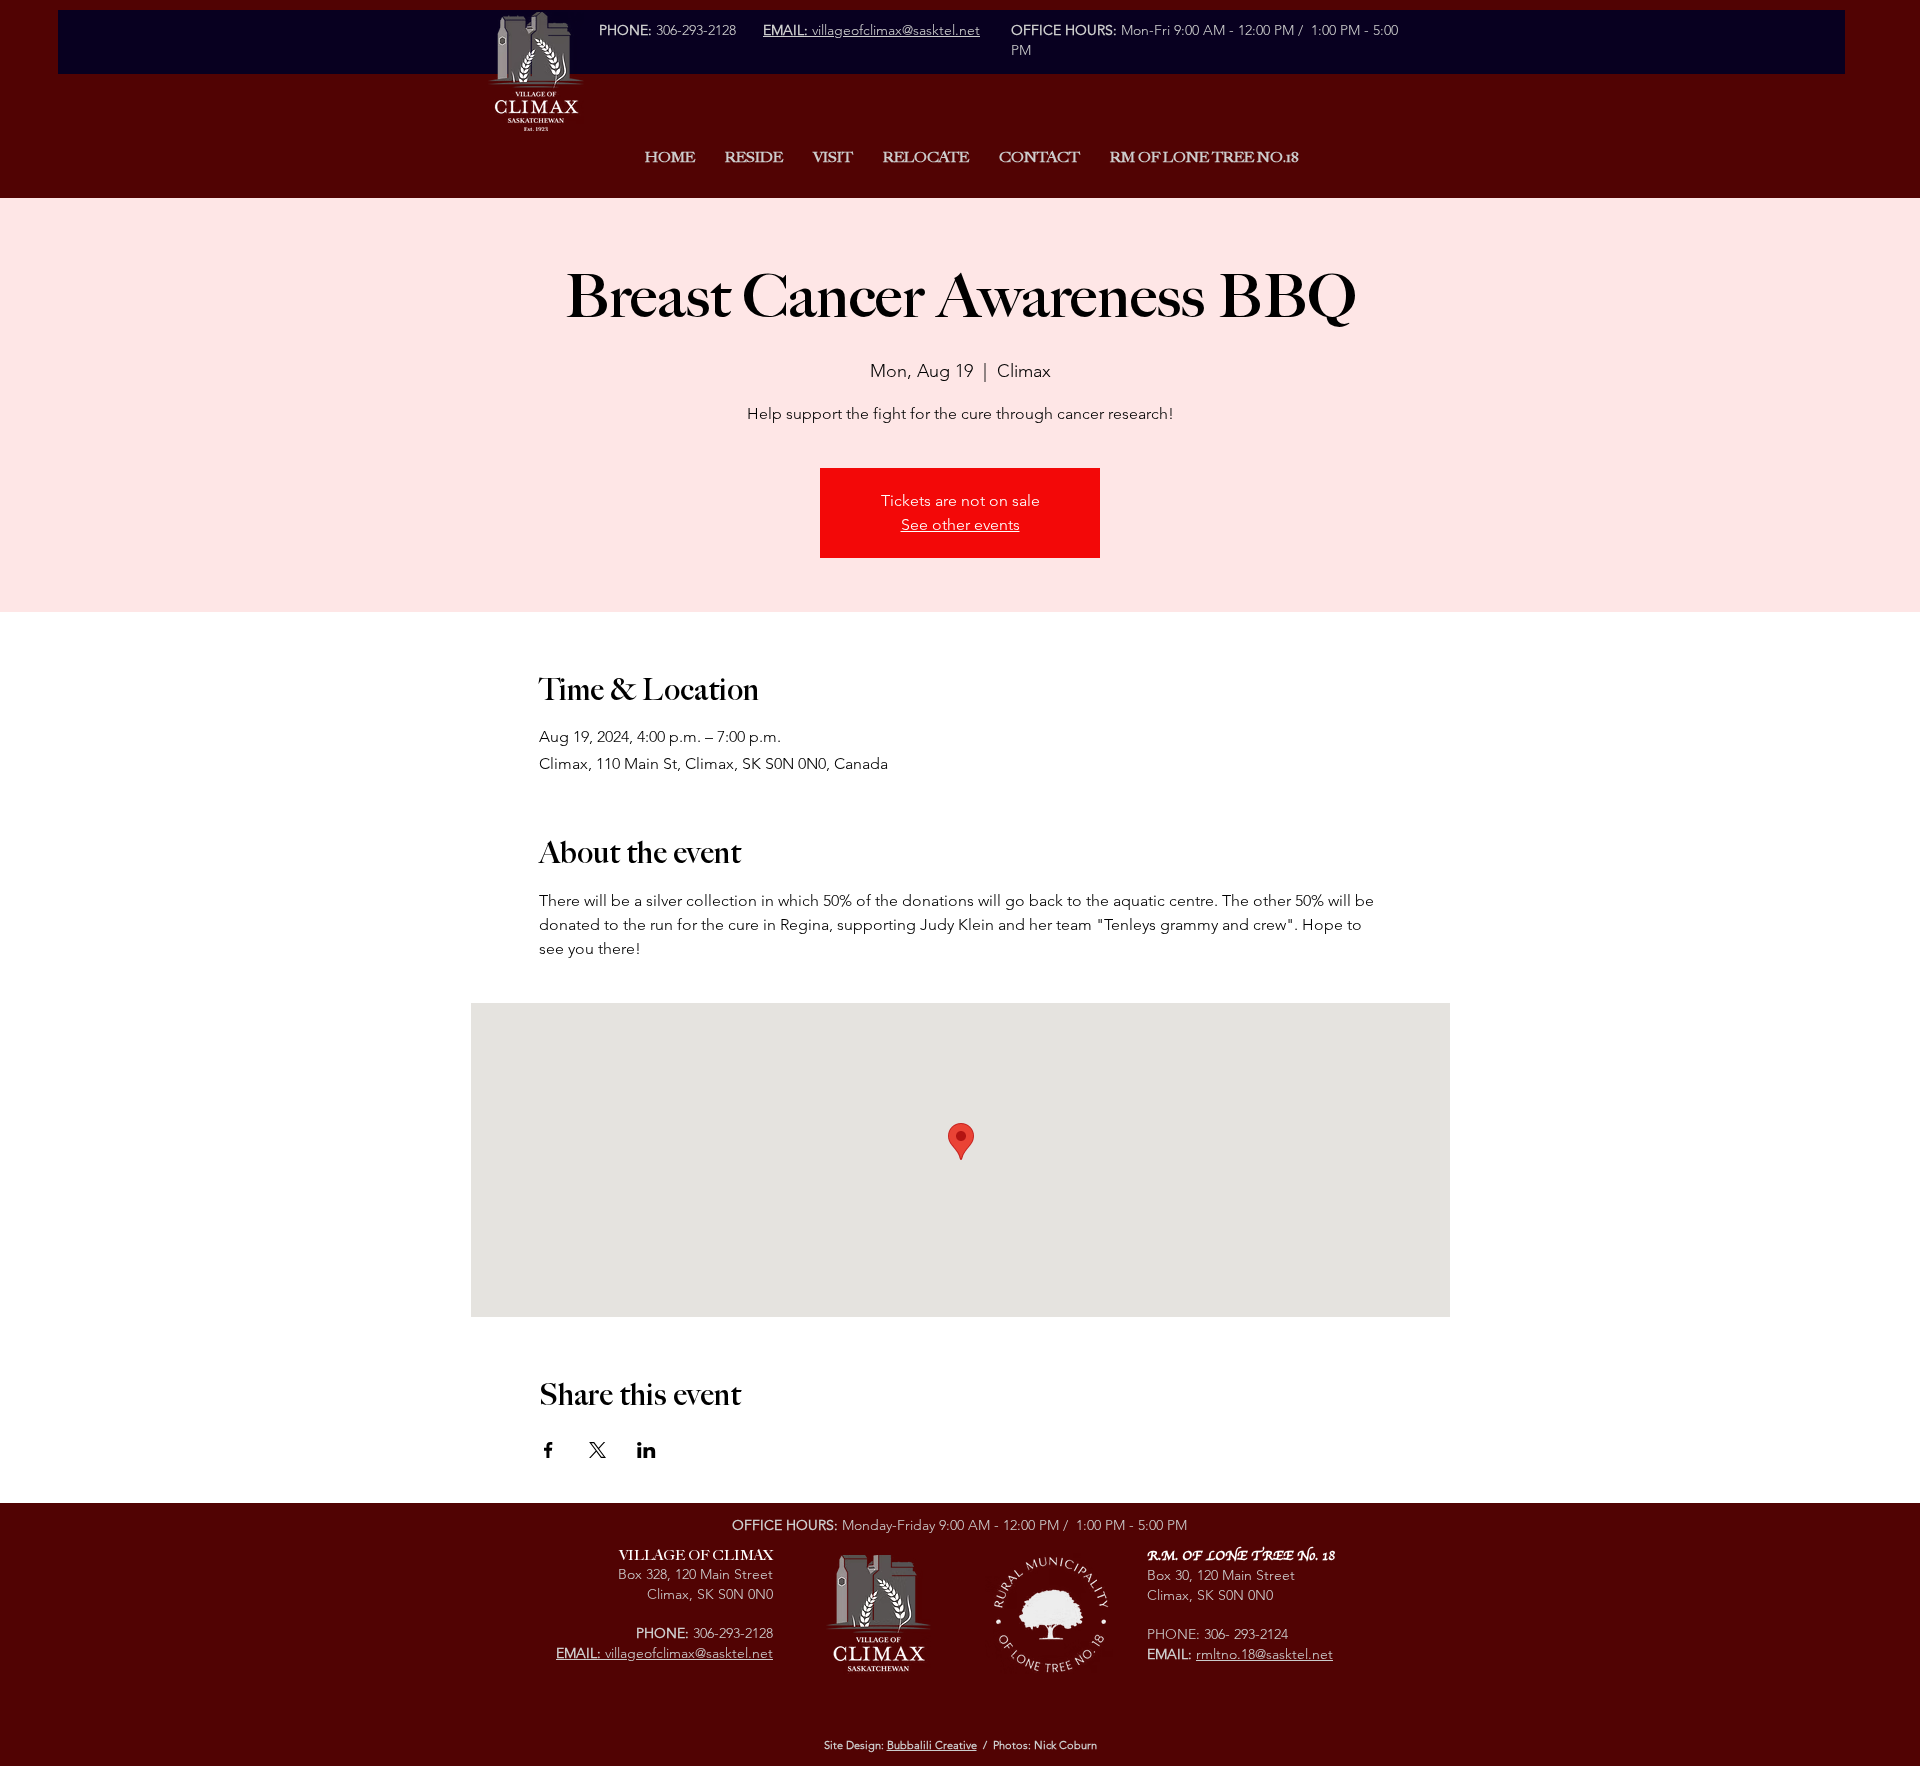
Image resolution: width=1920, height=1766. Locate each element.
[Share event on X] (597, 1450)
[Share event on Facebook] (548, 1450)
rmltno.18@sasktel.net (1264, 1654)
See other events (960, 524)
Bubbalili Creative (932, 1745)
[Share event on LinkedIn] (646, 1450)
